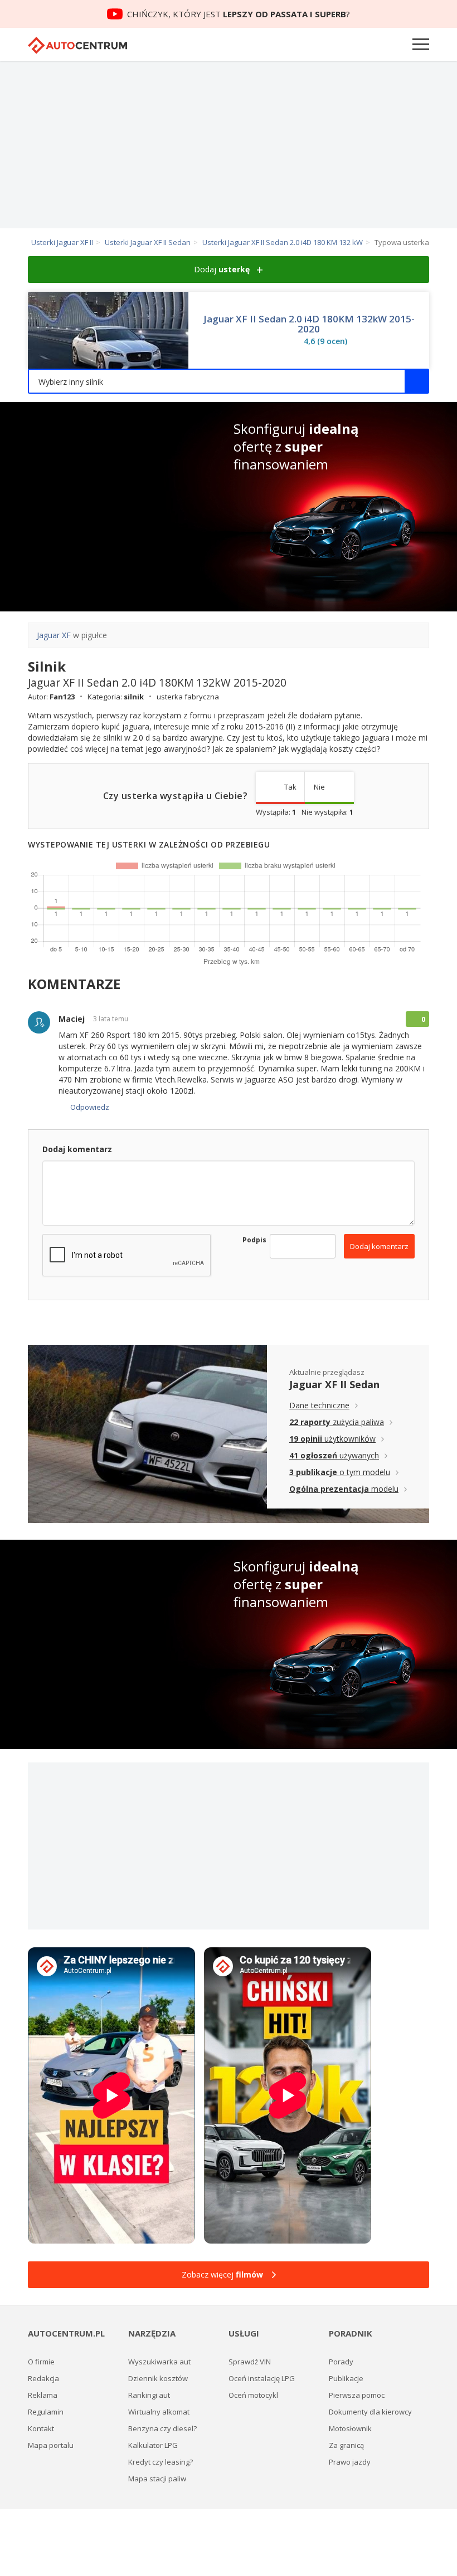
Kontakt (41, 2428)
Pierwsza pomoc (357, 2395)
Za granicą (346, 2445)
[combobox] (229, 381)
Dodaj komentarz (379, 1246)
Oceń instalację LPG (262, 2378)
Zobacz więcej (222, 2274)
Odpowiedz (90, 1107)
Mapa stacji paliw (157, 2479)
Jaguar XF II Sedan (334, 1384)
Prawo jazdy (350, 2462)
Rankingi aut (149, 2395)
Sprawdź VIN (250, 2362)
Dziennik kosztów (158, 2378)
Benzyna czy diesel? (162, 2428)
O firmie (41, 2362)
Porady (341, 2362)
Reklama (43, 2395)
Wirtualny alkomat (159, 2412)
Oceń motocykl (253, 2395)
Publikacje (346, 2378)
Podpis (248, 1240)
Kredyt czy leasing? (161, 2462)
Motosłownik (350, 2428)
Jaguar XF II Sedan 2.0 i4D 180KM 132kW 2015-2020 (309, 324)
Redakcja (43, 2378)
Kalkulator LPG (153, 2445)
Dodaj (222, 269)
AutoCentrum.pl (77, 45)
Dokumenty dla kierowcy (370, 2412)
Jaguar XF (54, 635)
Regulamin (46, 2412)
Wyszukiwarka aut (159, 2362)
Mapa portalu (51, 2445)
